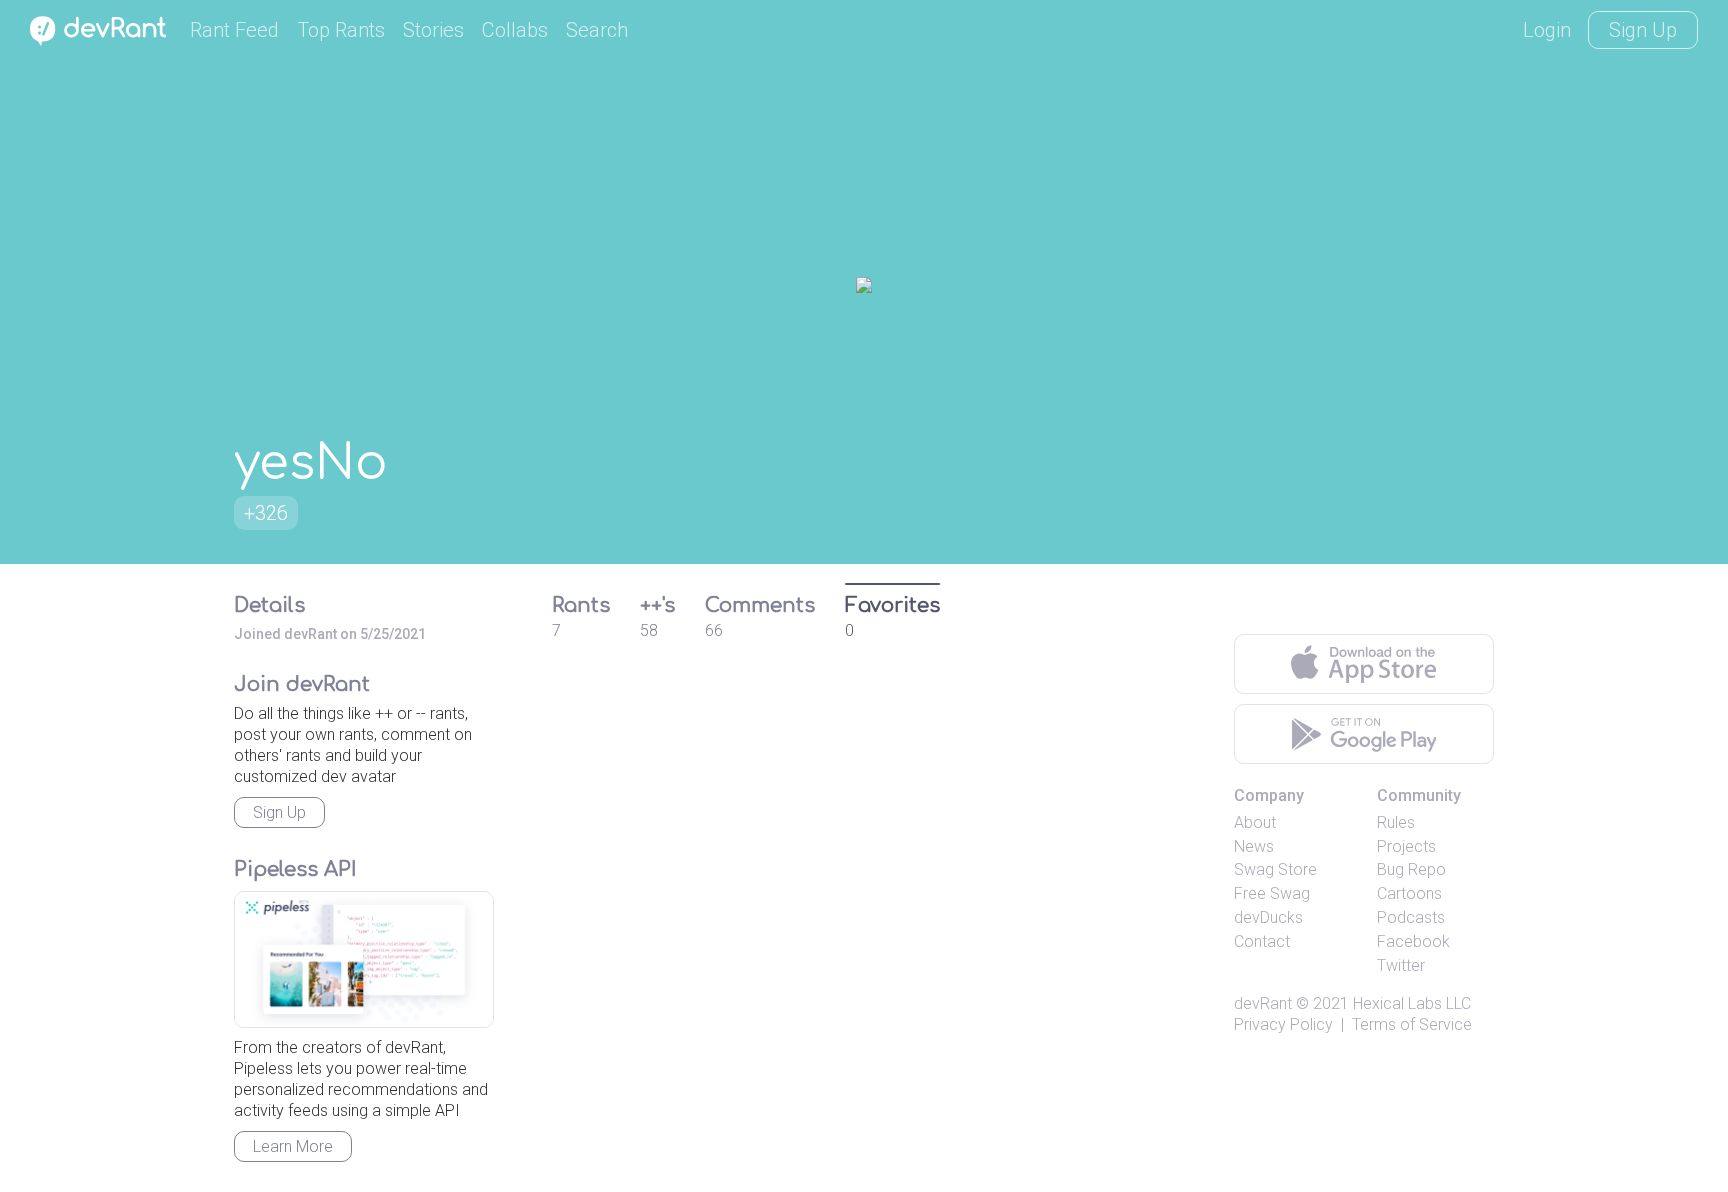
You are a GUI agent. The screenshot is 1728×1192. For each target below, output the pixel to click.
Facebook (1413, 941)
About (1255, 822)
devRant (1263, 1003)
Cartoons (1409, 893)
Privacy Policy (1283, 1024)
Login (1547, 30)
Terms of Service (1412, 1024)
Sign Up (1643, 30)
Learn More (293, 1146)
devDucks (1268, 917)
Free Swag (1272, 893)
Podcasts (1411, 917)
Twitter (1401, 965)
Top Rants (341, 30)
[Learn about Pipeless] (364, 959)
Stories (433, 30)
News (1254, 846)
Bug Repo (1411, 869)
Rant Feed (234, 30)
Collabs (515, 30)
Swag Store (1275, 869)
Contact (1262, 941)
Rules (1396, 822)
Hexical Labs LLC (1412, 1003)
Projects (1406, 846)
